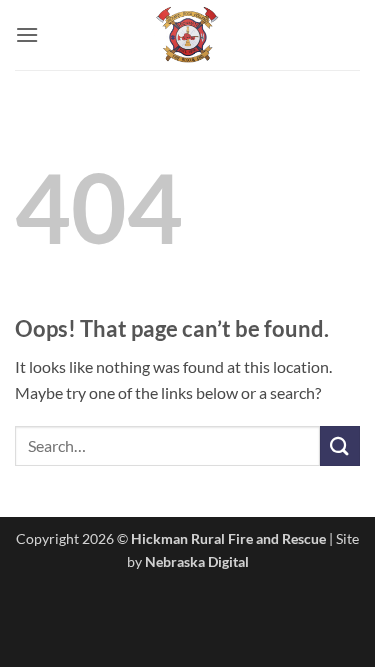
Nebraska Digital (197, 561)
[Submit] (340, 445)
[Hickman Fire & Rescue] (187, 35)
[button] (27, 34)
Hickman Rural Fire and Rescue (228, 538)
